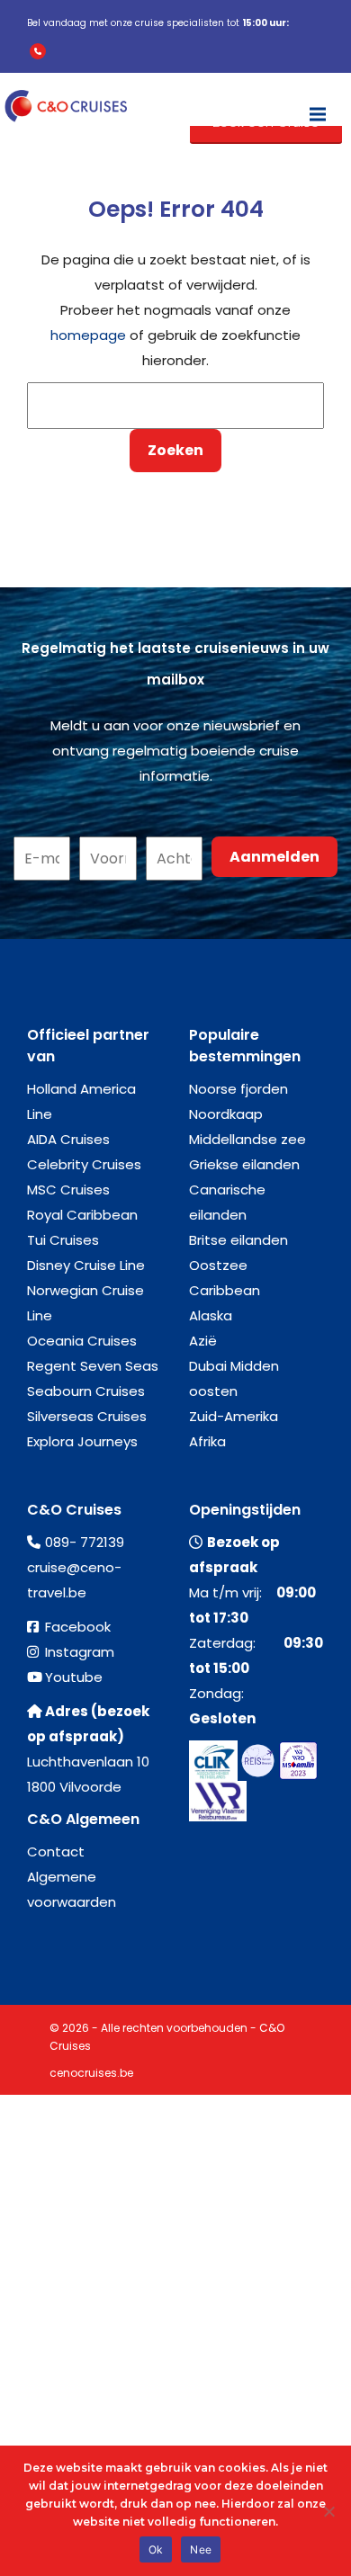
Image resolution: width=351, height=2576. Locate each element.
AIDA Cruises (68, 1139)
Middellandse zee (247, 1139)
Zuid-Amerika (234, 1416)
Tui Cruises (63, 1240)
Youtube (74, 1677)
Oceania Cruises (82, 1341)
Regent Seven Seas (93, 1366)
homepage (88, 335)
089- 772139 (85, 1542)
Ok (156, 2549)
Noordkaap (226, 1114)
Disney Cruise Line (86, 1265)
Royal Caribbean (82, 1215)
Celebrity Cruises (84, 1164)
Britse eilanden (238, 1240)
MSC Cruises (68, 1190)
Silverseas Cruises (87, 1416)
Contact (56, 1851)
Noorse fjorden (238, 1089)
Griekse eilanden (244, 1164)
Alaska (211, 1315)
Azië (203, 1341)
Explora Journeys (82, 1441)
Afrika (207, 1441)
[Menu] (318, 106)
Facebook (78, 1627)
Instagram (80, 1652)
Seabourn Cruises (86, 1391)
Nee (201, 2549)
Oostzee (218, 1265)
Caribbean (225, 1290)
